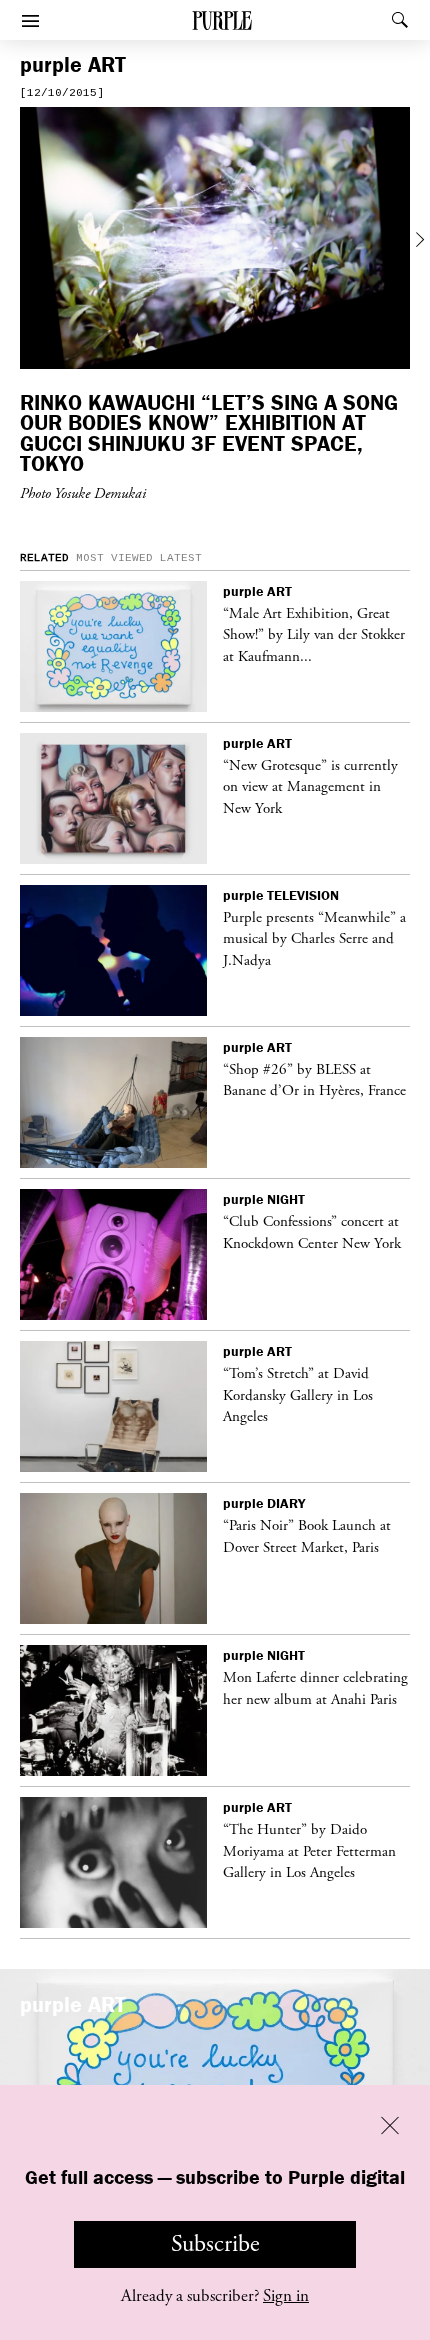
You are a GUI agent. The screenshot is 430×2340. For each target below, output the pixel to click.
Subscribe (215, 2244)
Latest (181, 558)
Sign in (286, 2296)
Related (44, 558)
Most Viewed (114, 558)
